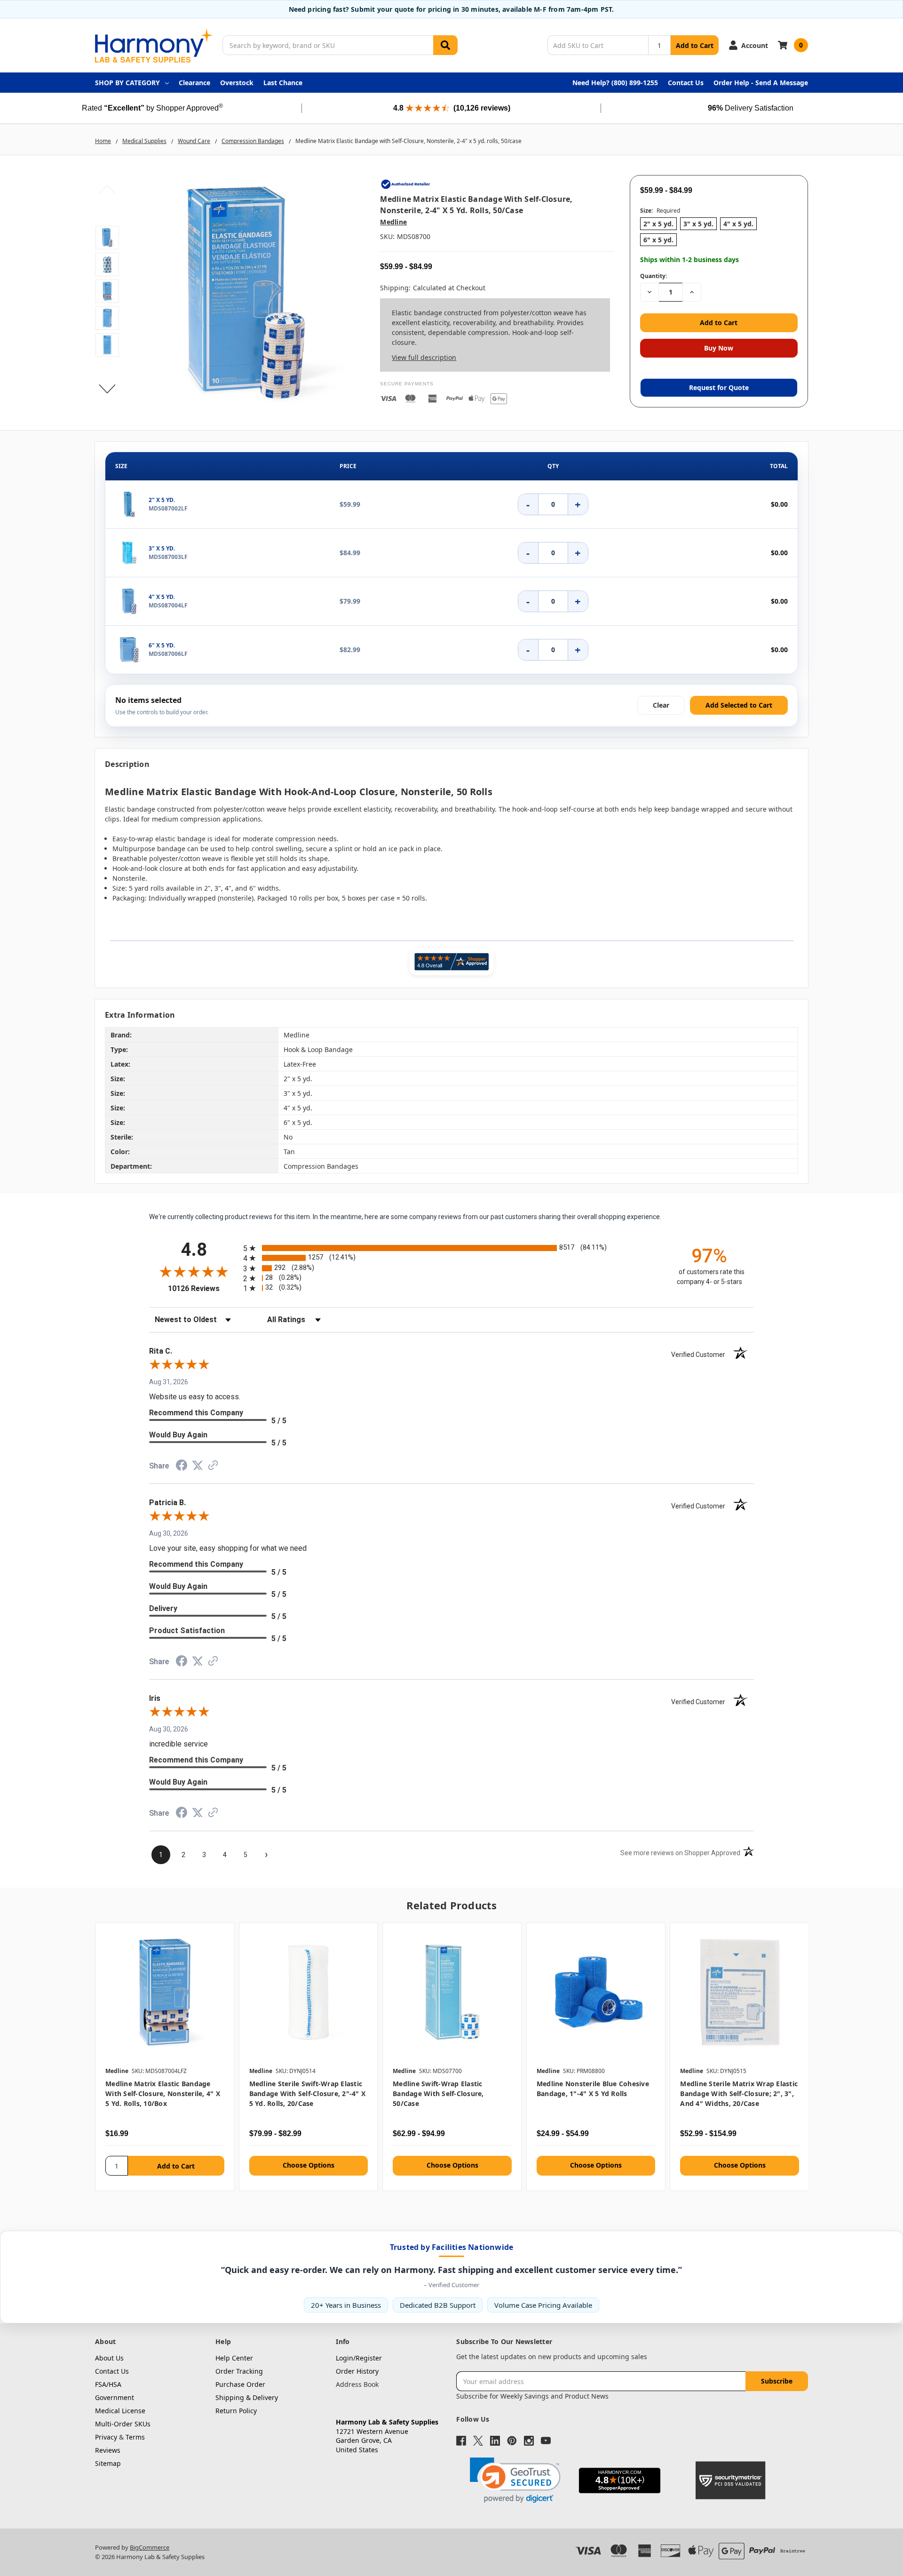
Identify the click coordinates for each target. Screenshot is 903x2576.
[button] (515, 2480)
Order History (357, 2371)
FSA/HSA (108, 2384)
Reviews (108, 2450)
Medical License (120, 2411)
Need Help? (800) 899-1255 (615, 83)
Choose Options (309, 2165)
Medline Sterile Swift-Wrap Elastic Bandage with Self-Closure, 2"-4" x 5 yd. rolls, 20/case (308, 2093)
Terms (135, 2437)
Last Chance (283, 83)
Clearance (194, 83)
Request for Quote (719, 387)
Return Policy (236, 2411)
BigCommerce (150, 2547)
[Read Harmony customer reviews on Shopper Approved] (451, 962)
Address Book (357, 2384)
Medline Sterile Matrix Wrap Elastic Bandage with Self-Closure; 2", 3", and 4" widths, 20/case (739, 2093)
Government (115, 2397)
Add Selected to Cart (739, 705)
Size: (660, 211)
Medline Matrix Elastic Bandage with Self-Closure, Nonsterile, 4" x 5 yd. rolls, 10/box (163, 2093)
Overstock (237, 83)
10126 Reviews (203, 1288)
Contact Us (686, 83)
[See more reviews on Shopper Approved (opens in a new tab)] (213, 1467)
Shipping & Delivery (247, 2397)
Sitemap (108, 2463)
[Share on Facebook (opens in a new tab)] (182, 1467)
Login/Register (359, 2358)
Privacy (106, 2437)
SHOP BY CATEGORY (127, 83)
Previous (107, 189)
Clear (661, 705)
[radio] (451, 1248)
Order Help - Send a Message (761, 83)
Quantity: (653, 276)
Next (107, 389)
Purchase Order (240, 2384)
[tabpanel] (165, 2057)
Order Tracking (239, 2371)
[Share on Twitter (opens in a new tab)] (198, 1467)
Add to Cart (695, 45)
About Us (109, 2358)
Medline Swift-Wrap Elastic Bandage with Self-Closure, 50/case (438, 2093)
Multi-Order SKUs (123, 2424)
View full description (424, 357)
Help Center (234, 2358)
